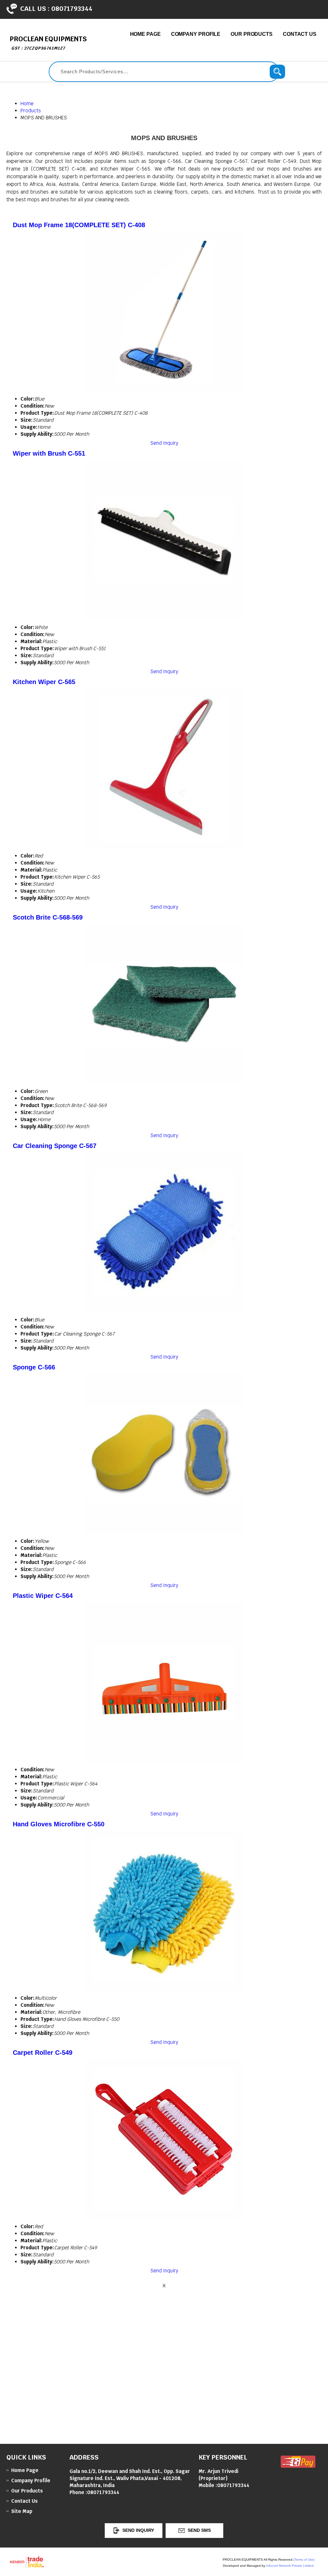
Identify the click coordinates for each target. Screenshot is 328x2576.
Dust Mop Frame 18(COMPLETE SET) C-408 (79, 225)
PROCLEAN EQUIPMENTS (48, 43)
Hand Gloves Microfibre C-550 (59, 1824)
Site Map (22, 2511)
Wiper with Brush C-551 (49, 453)
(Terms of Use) (304, 2560)
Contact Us (300, 34)
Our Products (252, 34)
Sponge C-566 (34, 1367)
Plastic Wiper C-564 (43, 1596)
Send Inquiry (164, 443)
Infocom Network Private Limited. (290, 2566)
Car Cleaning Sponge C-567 (55, 1146)
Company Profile (196, 34)
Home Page (145, 34)
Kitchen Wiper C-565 (44, 682)
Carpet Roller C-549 (43, 2053)
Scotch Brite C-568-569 (48, 917)
